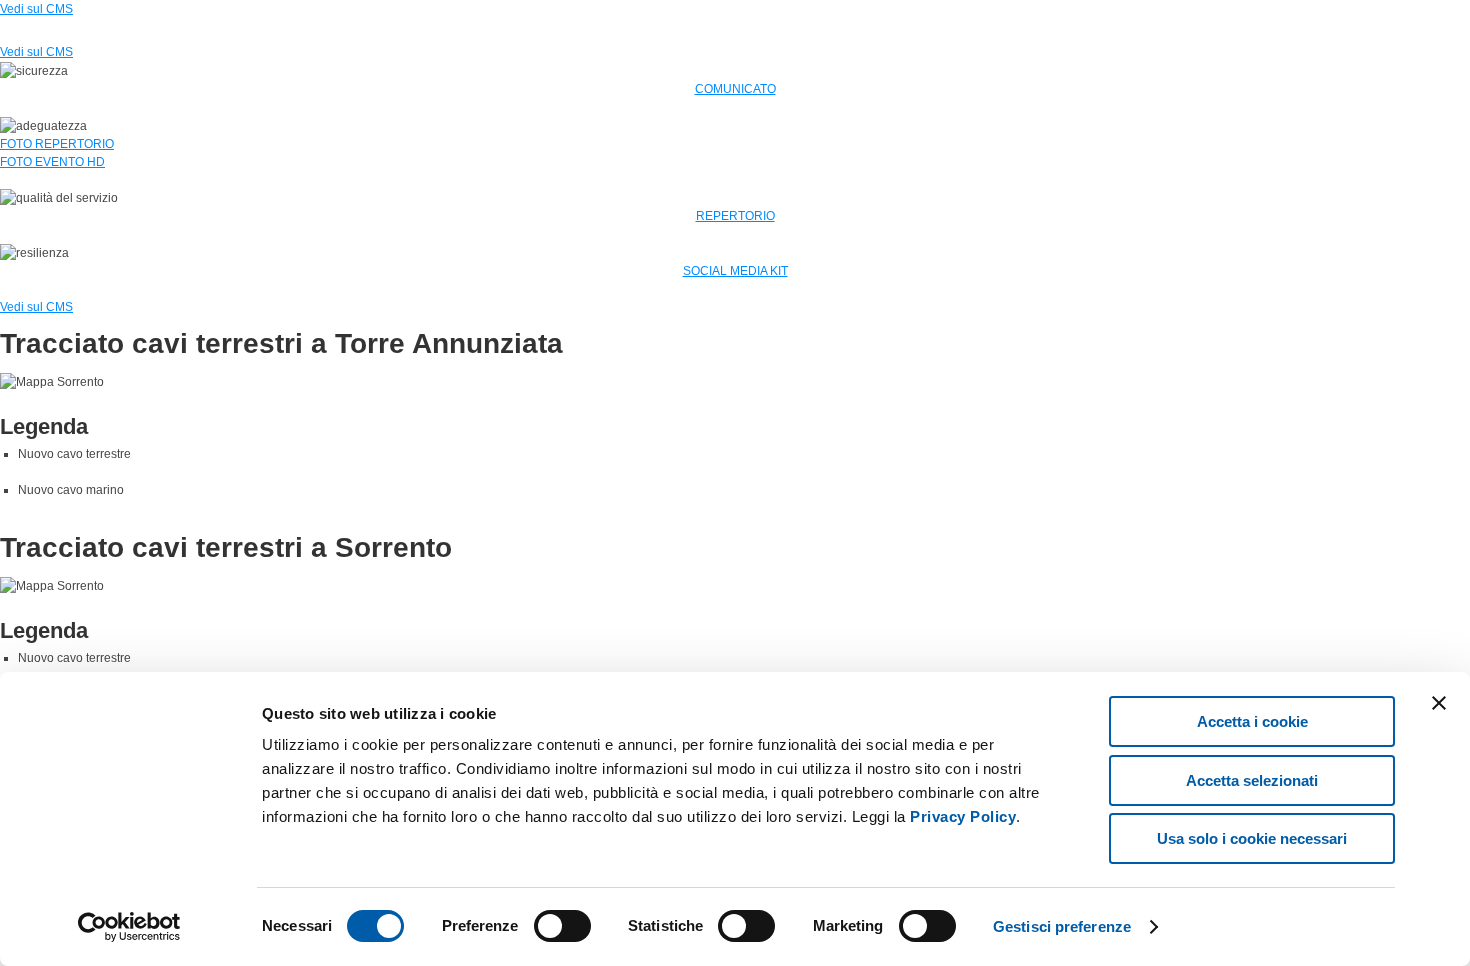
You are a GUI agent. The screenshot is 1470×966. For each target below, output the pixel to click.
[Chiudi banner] (1439, 703)
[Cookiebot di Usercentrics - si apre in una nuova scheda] (129, 927)
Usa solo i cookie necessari (1252, 838)
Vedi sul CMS (36, 9)
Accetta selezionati (1252, 780)
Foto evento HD (52, 162)
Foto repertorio (57, 144)
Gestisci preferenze (1062, 926)
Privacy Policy (963, 816)
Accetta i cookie (1252, 721)
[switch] (562, 926)
